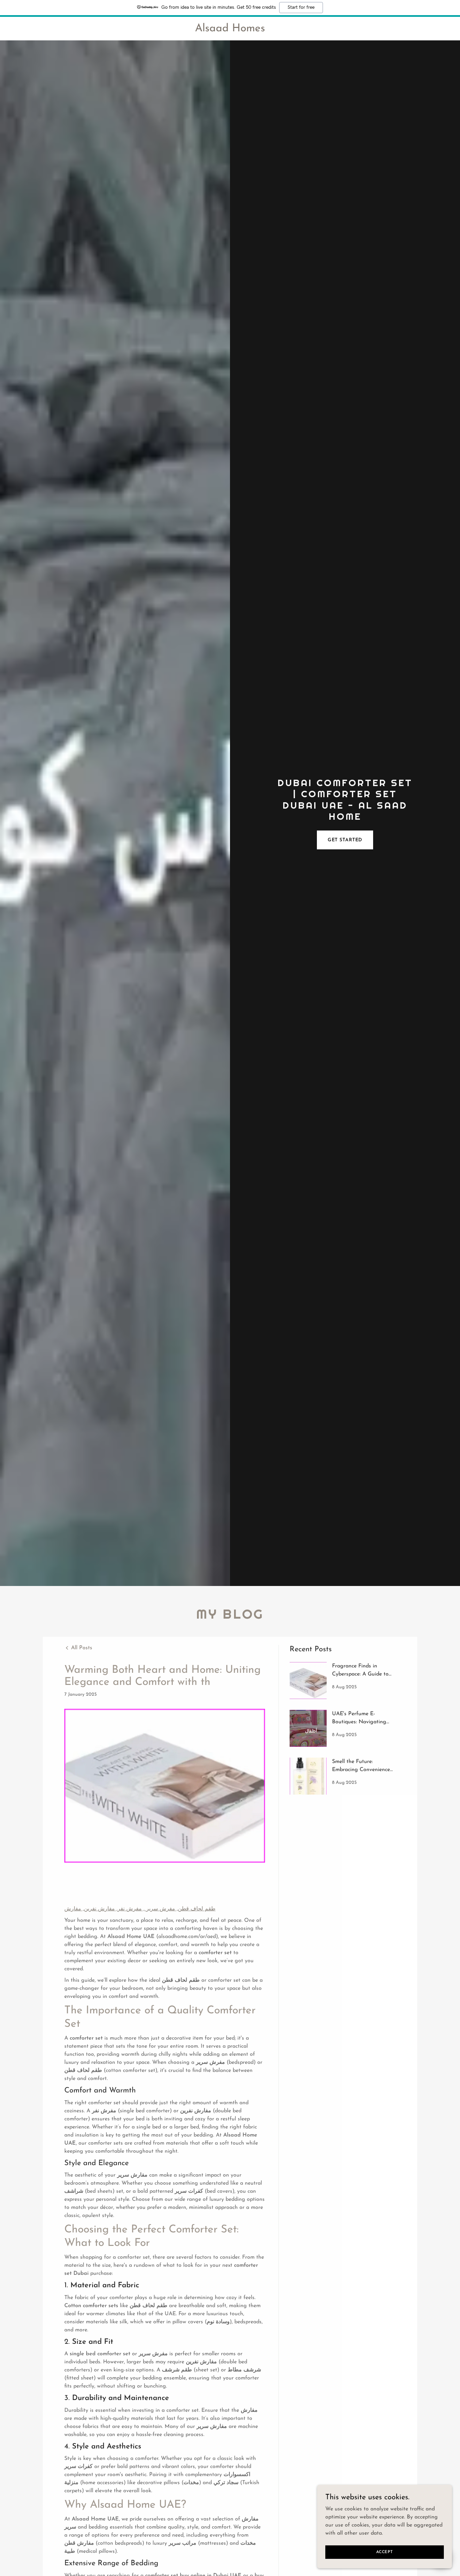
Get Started (345, 840)
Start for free (301, 7)
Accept (385, 2552)
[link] (230, 30)
